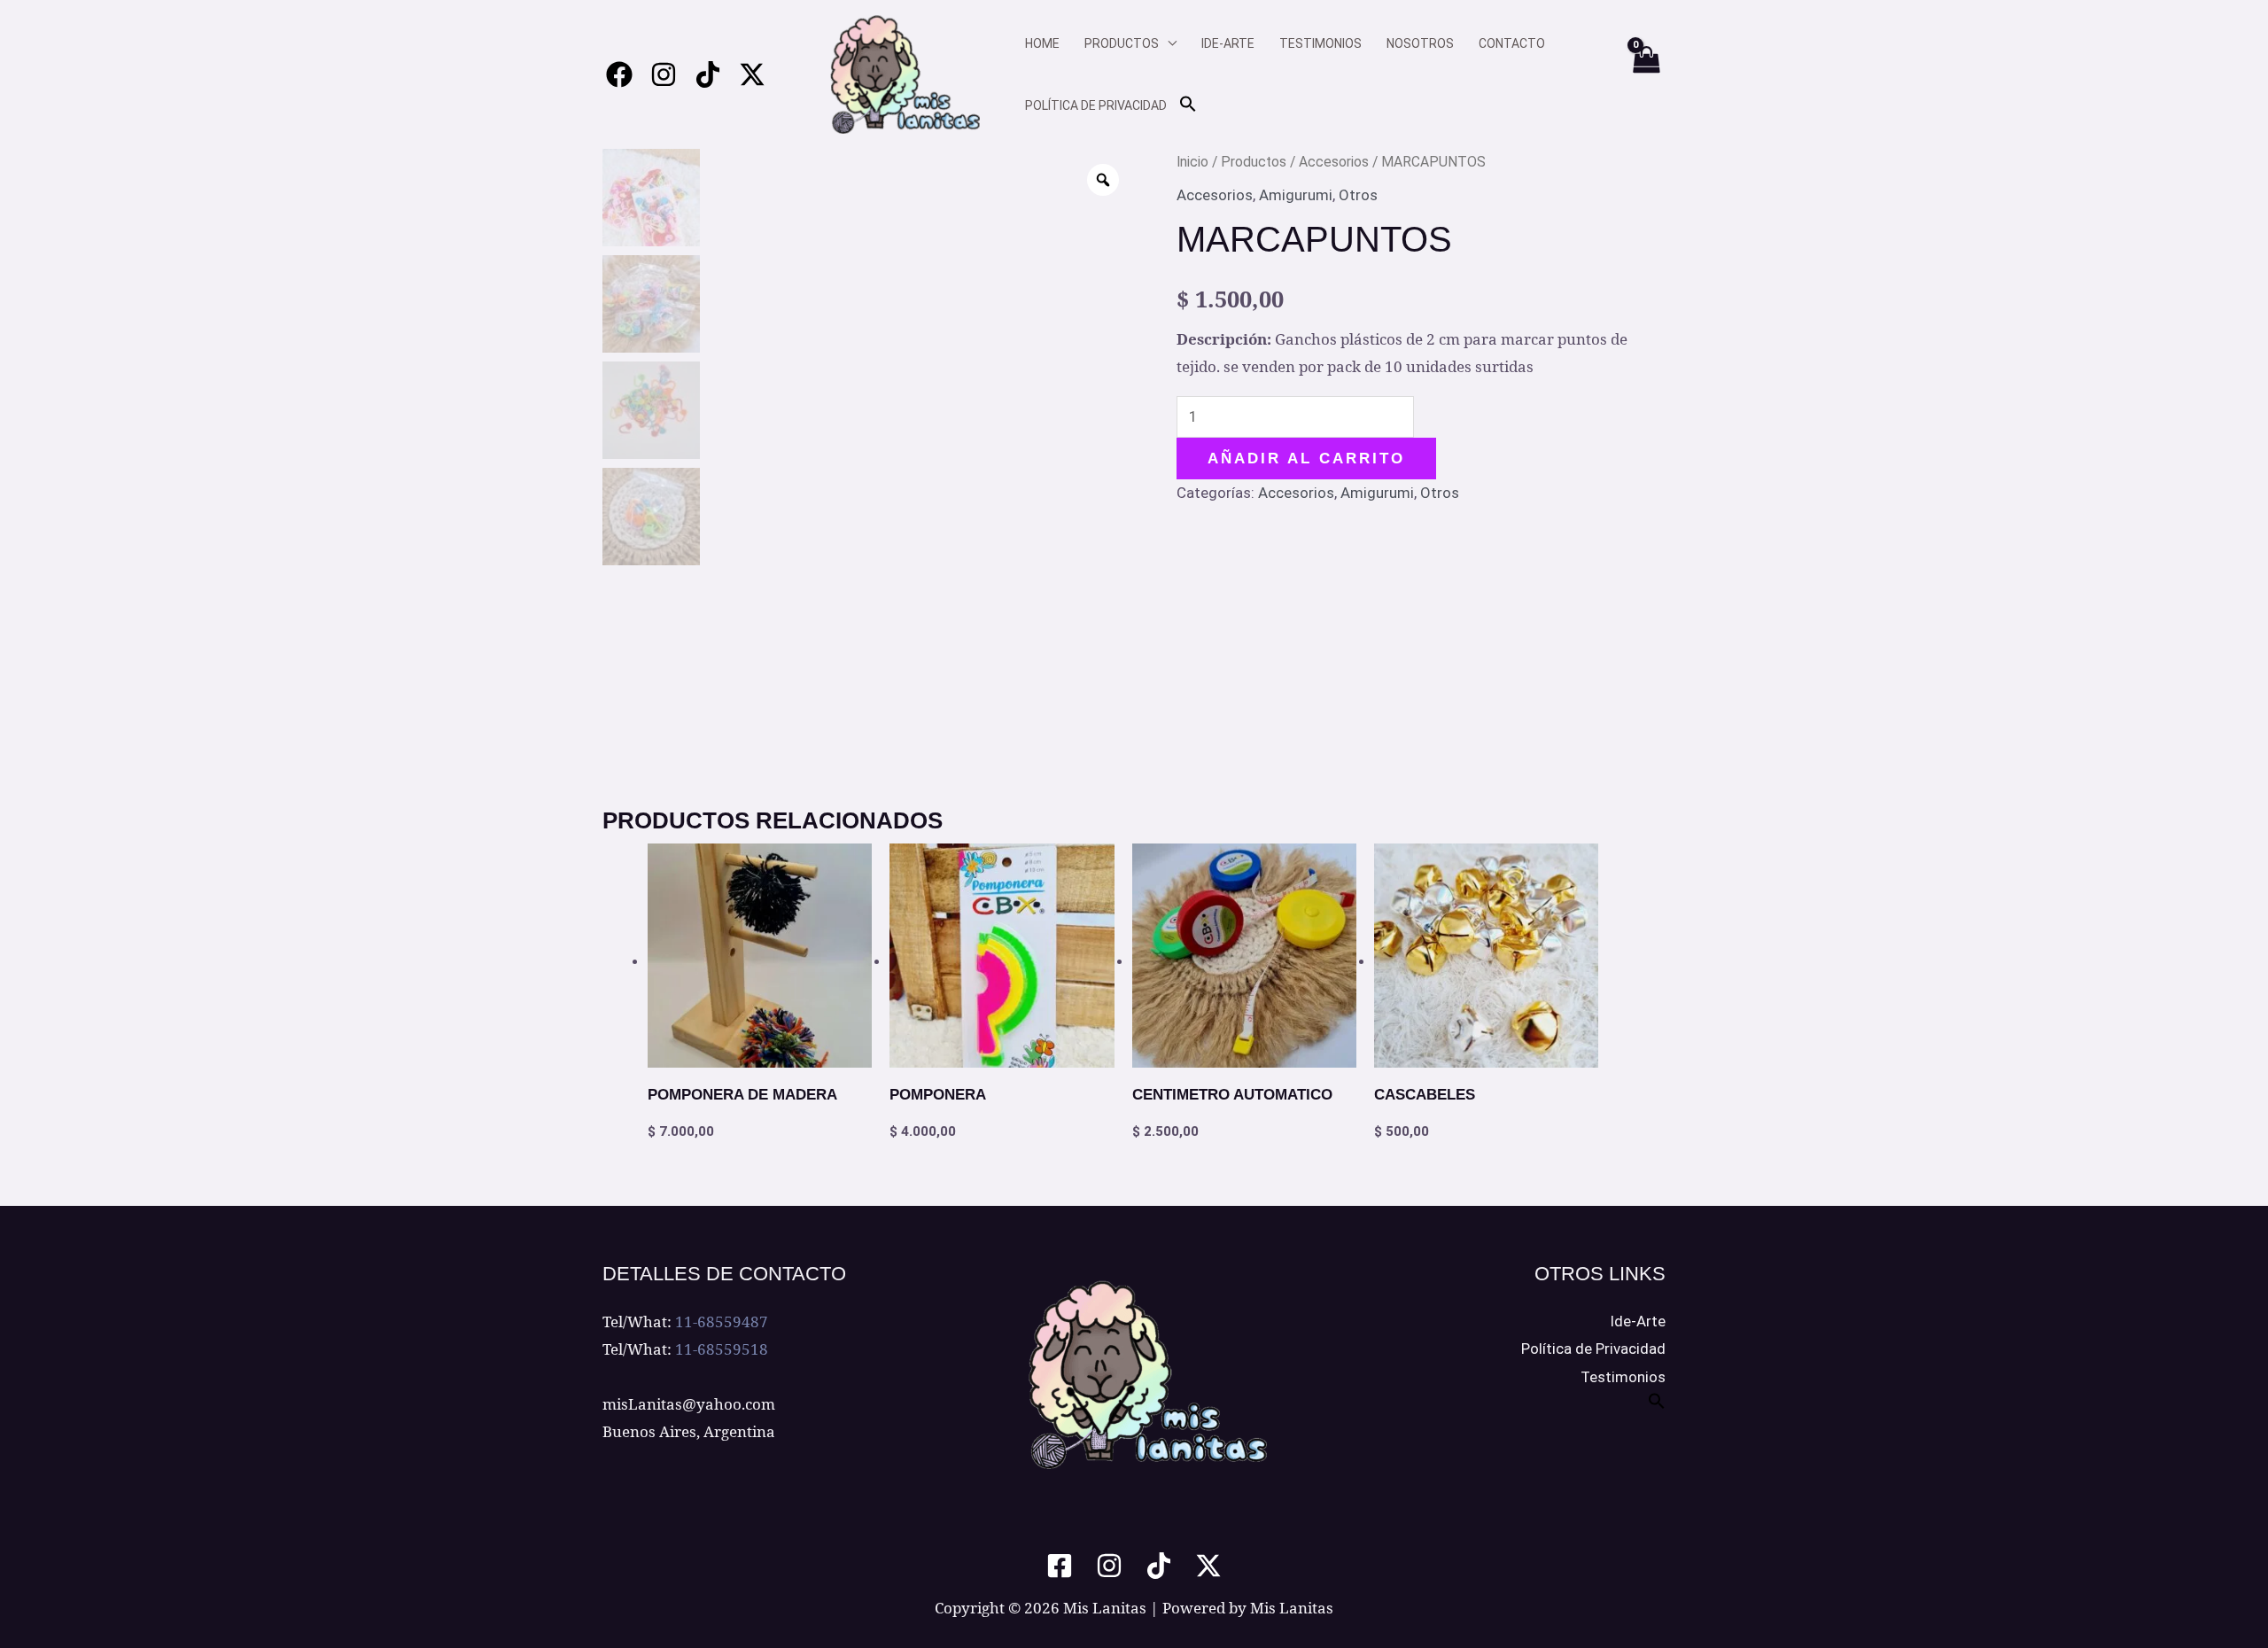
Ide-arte (1228, 43)
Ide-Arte (1638, 1321)
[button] (1188, 105)
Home (1042, 43)
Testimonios (1320, 43)
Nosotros (1420, 43)
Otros (1358, 195)
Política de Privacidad (1593, 1349)
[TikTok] (1159, 1566)
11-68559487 (722, 1322)
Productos (1122, 43)
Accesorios (1334, 162)
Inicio (1192, 162)
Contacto (1512, 43)
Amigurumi (1296, 195)
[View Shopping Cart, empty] (1645, 74)
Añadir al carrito (1306, 459)
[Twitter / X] (752, 74)
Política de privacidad (1096, 105)
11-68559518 (722, 1349)
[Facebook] (619, 74)
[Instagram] (664, 74)
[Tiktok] (708, 74)
